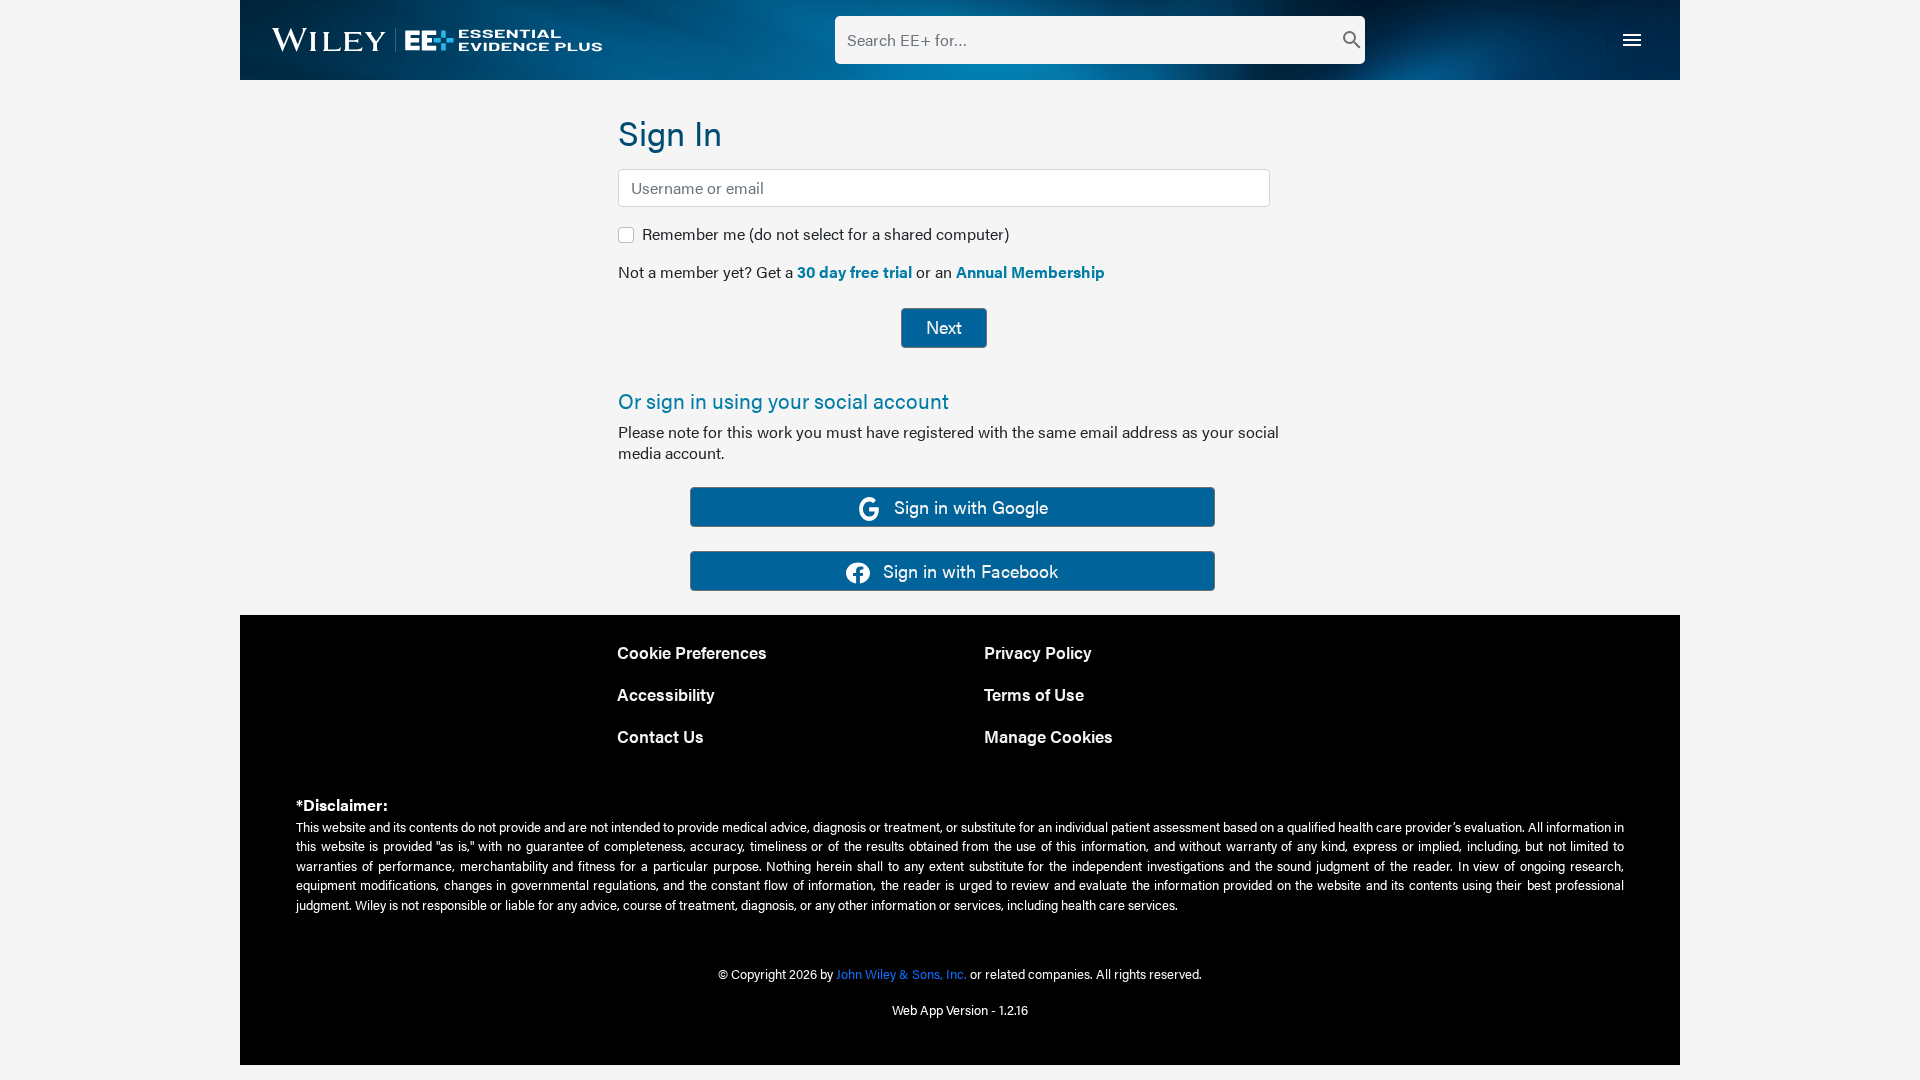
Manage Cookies (1048, 735)
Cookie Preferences (692, 651)
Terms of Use (1034, 693)
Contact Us (660, 735)
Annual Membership (1030, 271)
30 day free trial (854, 271)
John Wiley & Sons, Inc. (901, 973)
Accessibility (666, 693)
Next (944, 326)
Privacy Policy (1038, 651)
